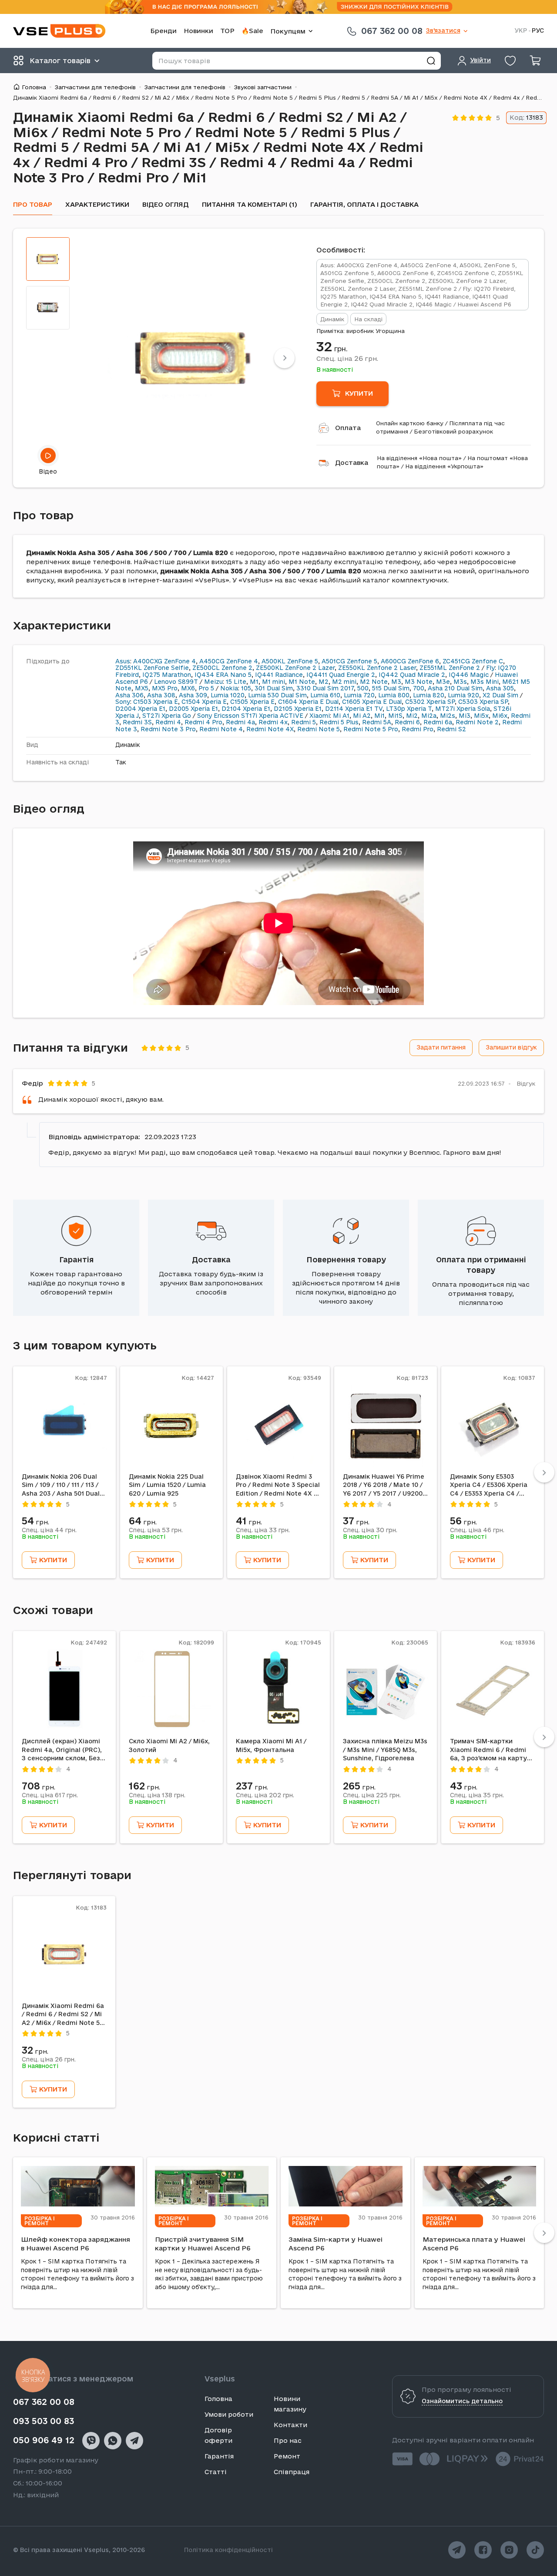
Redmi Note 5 (319, 729)
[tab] (48, 259)
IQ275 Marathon (167, 675)
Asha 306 (129, 695)
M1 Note (302, 682)
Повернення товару (346, 1259)
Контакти (290, 2425)
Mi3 (465, 716)
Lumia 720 (359, 695)
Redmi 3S (137, 722)
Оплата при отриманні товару (481, 1265)
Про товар (33, 204)
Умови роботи (229, 2414)
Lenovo (165, 682)
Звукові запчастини (263, 87)
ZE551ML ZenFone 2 (450, 668)
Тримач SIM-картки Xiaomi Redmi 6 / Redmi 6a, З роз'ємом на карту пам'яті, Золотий (488, 1750)
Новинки (198, 31)
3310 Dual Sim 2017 (325, 688)
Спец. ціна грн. (347, 358)
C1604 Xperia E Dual (308, 702)
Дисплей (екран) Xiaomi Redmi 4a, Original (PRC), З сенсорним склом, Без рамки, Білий (62, 1750)
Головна (34, 87)
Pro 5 (206, 688)
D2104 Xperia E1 (246, 709)
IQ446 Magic (469, 675)
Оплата (348, 428)
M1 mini (273, 682)
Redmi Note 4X (270, 729)
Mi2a (429, 716)
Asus (123, 661)
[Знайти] (431, 61)
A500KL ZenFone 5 (290, 661)
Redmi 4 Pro (203, 722)
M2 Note (374, 682)
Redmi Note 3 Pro (168, 729)
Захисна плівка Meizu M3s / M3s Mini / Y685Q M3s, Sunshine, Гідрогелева (385, 1750)
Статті (216, 2472)
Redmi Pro (418, 729)
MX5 (142, 688)
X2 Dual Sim (500, 695)
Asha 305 (500, 688)
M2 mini (344, 682)
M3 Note (419, 682)
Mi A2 (362, 716)
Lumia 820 (429, 695)
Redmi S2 (451, 729)
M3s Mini (485, 682)
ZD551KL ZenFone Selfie (152, 668)
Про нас (288, 2440)
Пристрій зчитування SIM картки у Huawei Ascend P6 (203, 2244)
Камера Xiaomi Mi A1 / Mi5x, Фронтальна (271, 1745)
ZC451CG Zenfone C (473, 661)
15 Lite (236, 682)
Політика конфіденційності (228, 2550)
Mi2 (412, 716)
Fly (490, 668)
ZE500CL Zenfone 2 (222, 668)
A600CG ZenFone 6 (410, 661)
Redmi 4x (273, 722)
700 (419, 688)
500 (363, 688)
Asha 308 (161, 695)
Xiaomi (320, 716)
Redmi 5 (304, 722)
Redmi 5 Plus (339, 722)
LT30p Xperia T (409, 709)
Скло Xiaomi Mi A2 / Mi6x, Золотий (169, 1745)
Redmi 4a (240, 722)
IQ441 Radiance (279, 675)
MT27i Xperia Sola (463, 709)
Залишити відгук (511, 1047)
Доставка (352, 462)
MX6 (188, 688)
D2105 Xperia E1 (298, 709)
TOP (227, 31)
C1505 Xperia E (252, 702)
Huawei (506, 675)
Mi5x (481, 716)
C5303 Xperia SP (483, 702)
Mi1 (379, 716)
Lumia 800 (394, 695)
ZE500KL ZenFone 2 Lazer (295, 668)
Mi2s (448, 716)
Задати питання (441, 1047)
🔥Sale (252, 31)
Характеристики (97, 204)
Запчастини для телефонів (95, 87)
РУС (538, 31)
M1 (254, 682)
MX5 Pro (165, 688)
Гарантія (76, 1259)
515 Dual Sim (391, 688)
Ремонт (287, 2456)
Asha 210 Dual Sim (455, 688)
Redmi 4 (168, 722)
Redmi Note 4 (221, 729)
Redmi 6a (438, 722)
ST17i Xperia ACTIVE (272, 716)
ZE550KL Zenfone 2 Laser (377, 668)
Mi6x (500, 716)
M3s (460, 682)
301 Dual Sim (274, 688)
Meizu (213, 682)
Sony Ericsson (218, 716)
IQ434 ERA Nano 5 (223, 675)
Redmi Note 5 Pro (371, 729)
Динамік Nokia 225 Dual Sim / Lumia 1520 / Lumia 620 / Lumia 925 (167, 1485)
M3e (443, 682)
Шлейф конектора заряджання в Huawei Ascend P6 (75, 2244)
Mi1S (395, 716)
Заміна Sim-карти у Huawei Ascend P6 (336, 2244)
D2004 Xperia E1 (140, 709)
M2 (324, 682)
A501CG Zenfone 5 (349, 661)
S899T (188, 682)
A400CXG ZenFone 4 (164, 661)
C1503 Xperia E (156, 702)
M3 (396, 682)
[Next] (284, 358)
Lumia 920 (463, 695)
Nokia (229, 688)
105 (246, 688)
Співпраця (292, 2472)
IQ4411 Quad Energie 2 (341, 675)
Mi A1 (341, 716)
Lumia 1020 (228, 695)
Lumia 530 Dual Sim (277, 695)
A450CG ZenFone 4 (229, 661)
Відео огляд (166, 204)
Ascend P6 (132, 682)
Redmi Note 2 (477, 722)
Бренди (163, 31)
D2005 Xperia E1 (193, 709)
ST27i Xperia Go (167, 716)
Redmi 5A (377, 722)
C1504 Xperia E (204, 702)
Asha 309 (193, 695)
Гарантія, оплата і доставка (364, 204)
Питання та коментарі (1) (250, 204)
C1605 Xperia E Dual (372, 702)
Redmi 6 (407, 722)
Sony (123, 702)
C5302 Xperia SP (430, 702)
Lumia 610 (325, 695)
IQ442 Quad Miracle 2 (412, 675)
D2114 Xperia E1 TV (354, 709)
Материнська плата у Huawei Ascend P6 (474, 2244)
